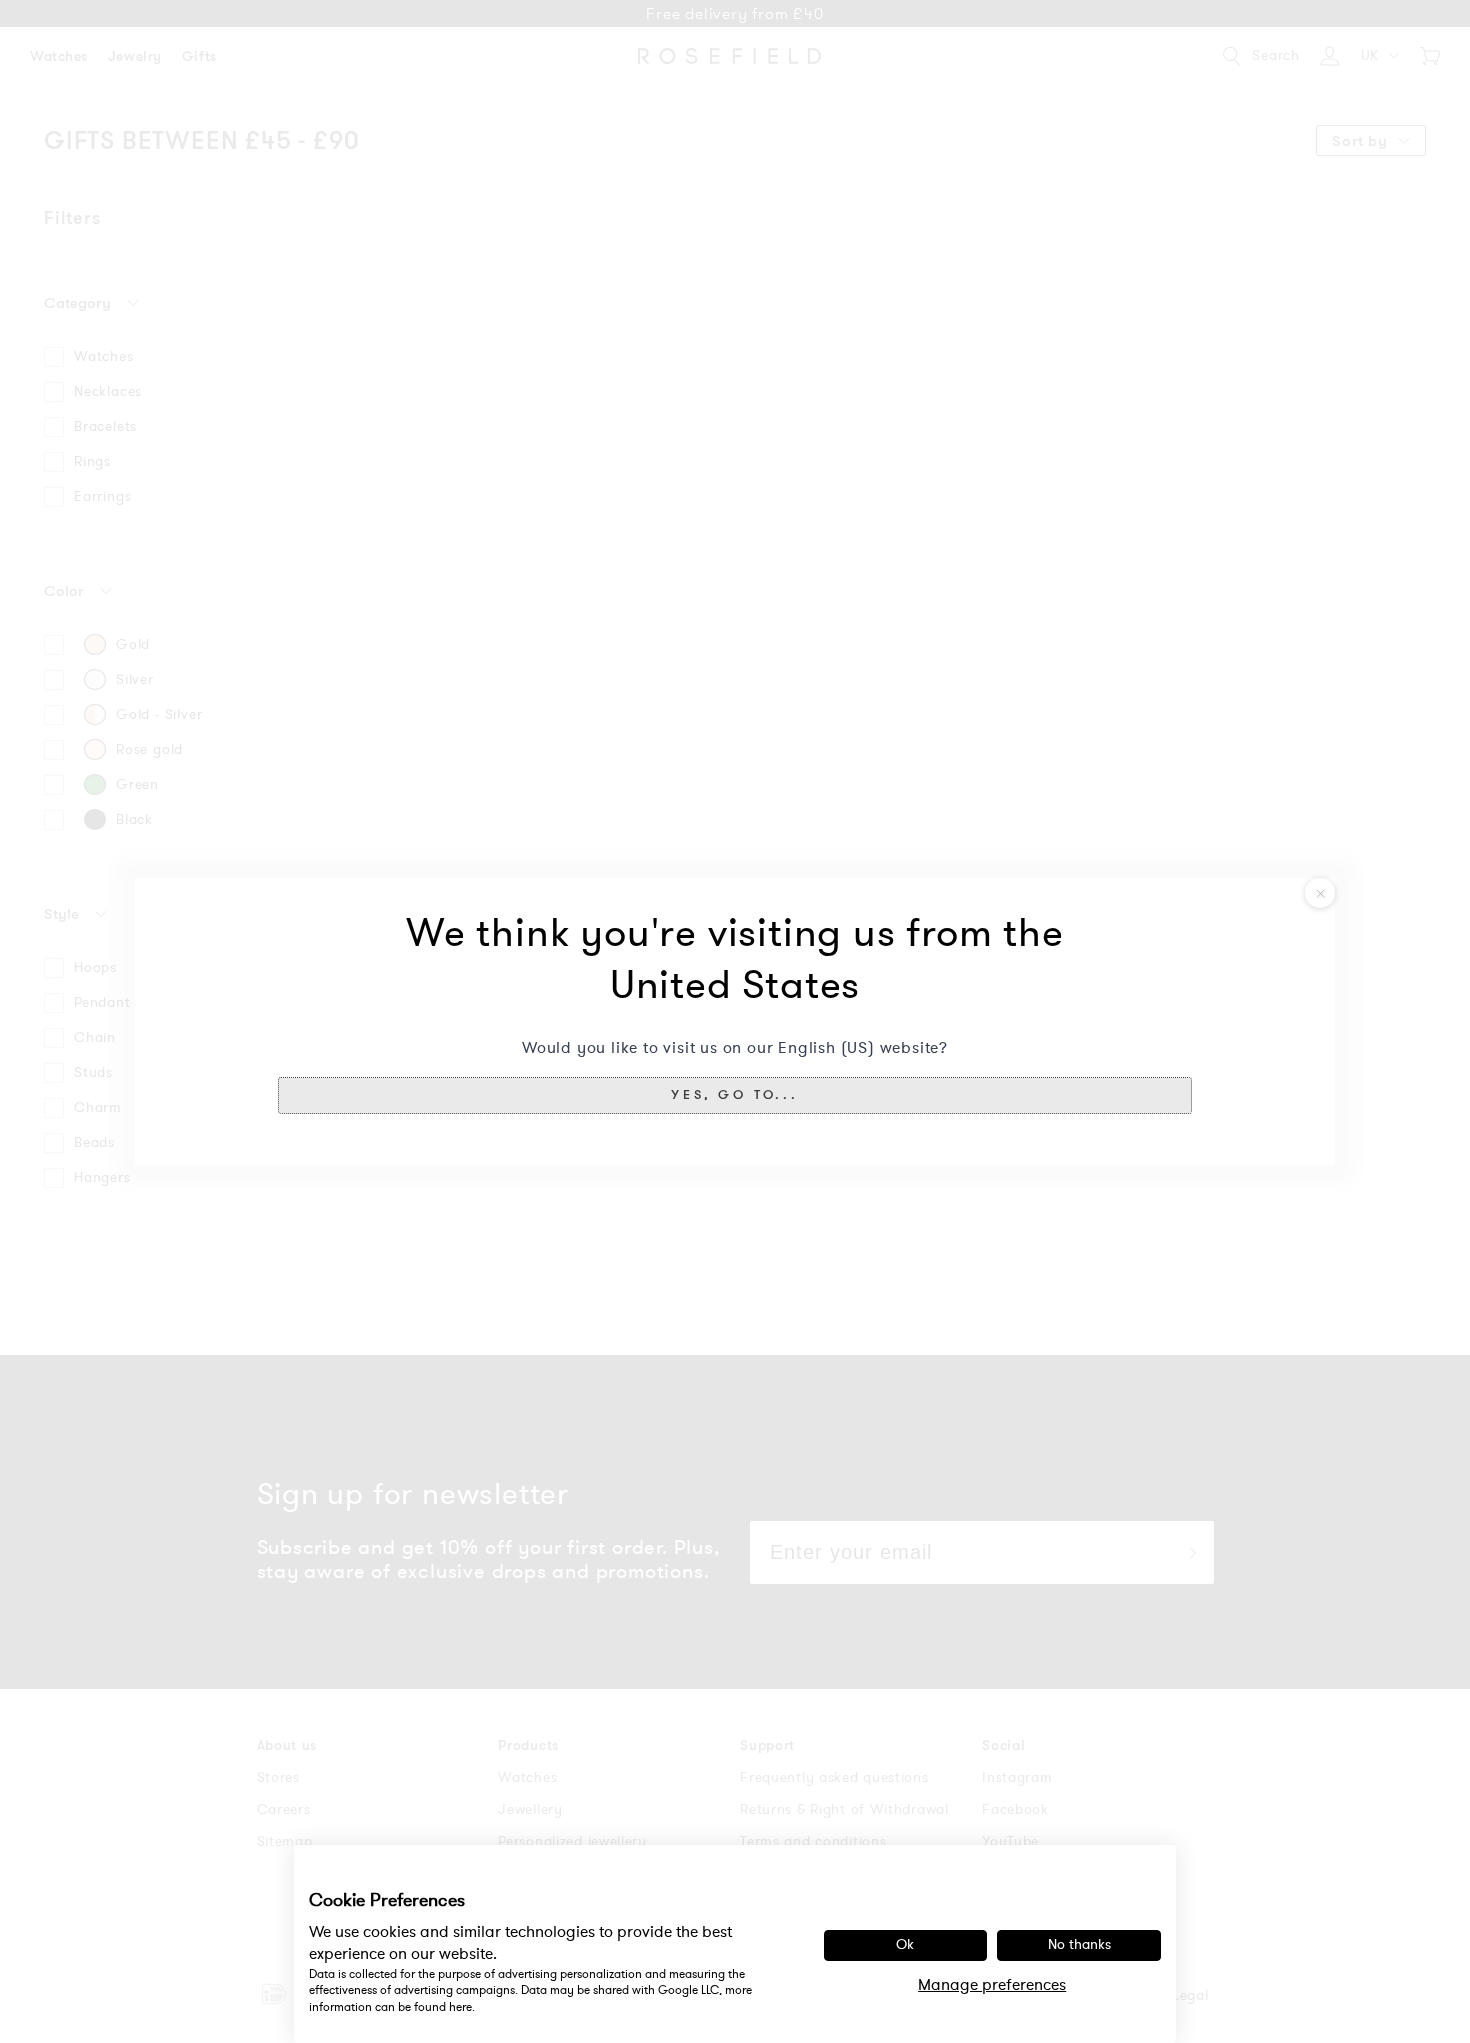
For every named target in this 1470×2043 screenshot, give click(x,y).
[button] (735, 1095)
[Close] (1320, 893)
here (460, 2007)
